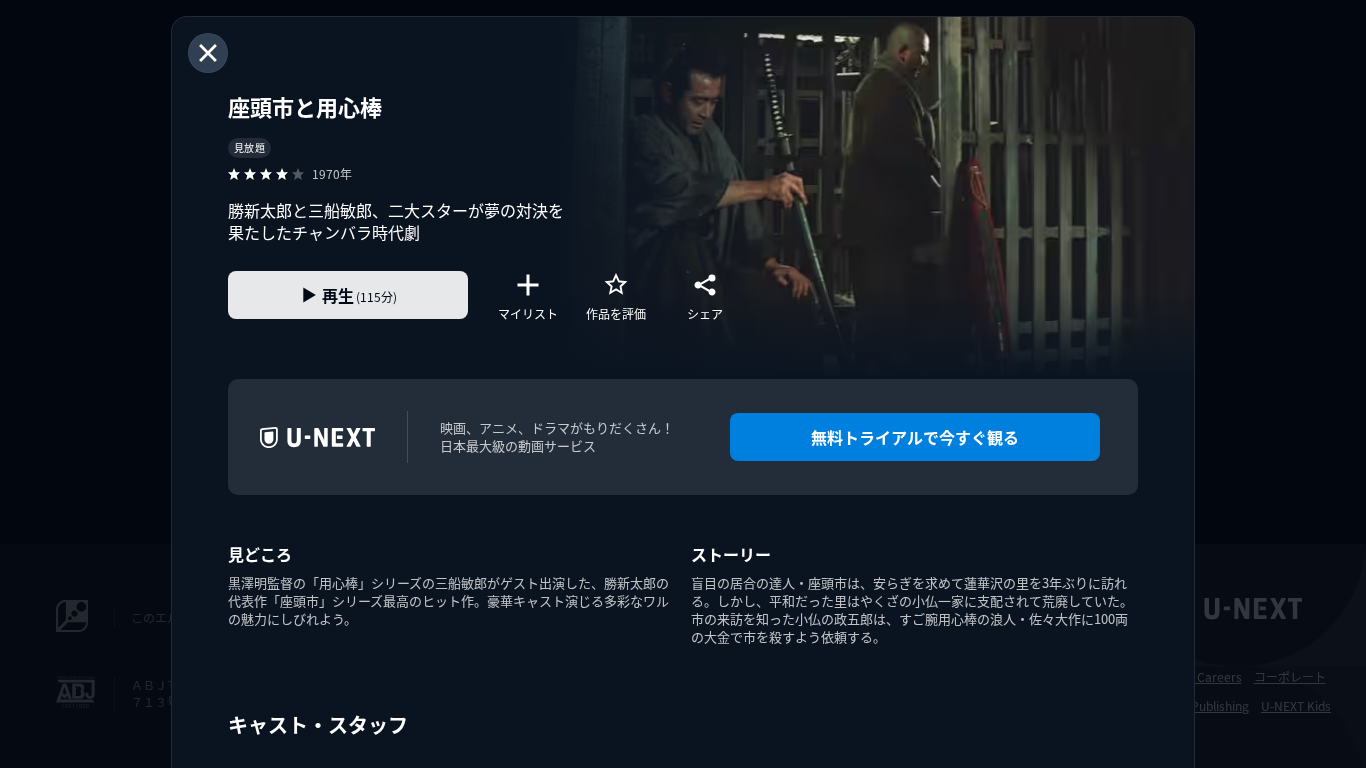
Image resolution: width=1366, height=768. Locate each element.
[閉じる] (208, 53)
